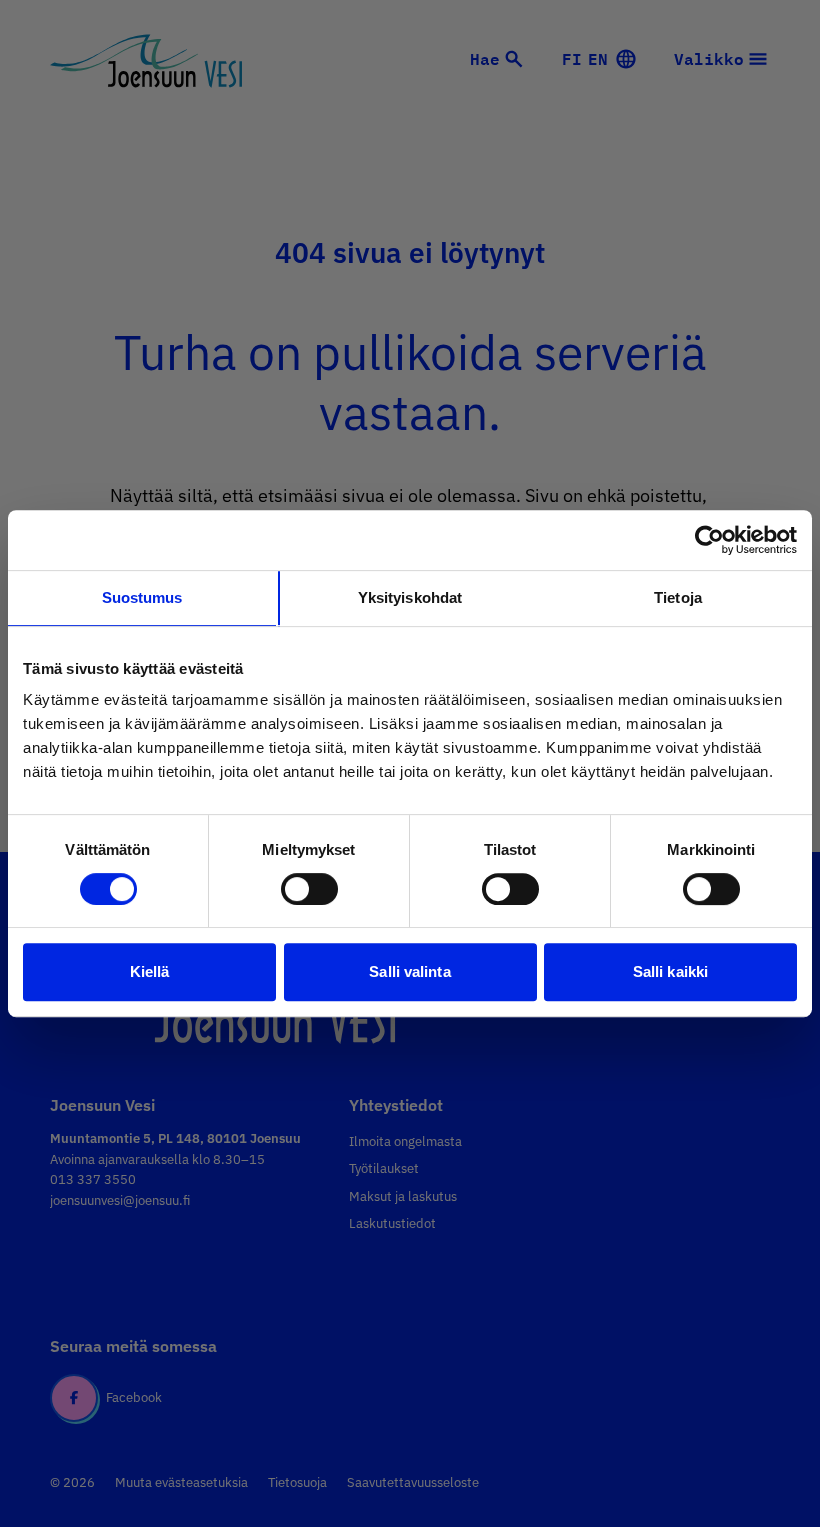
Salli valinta (409, 971)
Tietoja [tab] (678, 597)
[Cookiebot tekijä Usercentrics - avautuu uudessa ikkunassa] (709, 540)
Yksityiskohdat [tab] (410, 597)
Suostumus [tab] (142, 597)
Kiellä (150, 971)
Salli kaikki (670, 971)
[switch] (309, 889)
